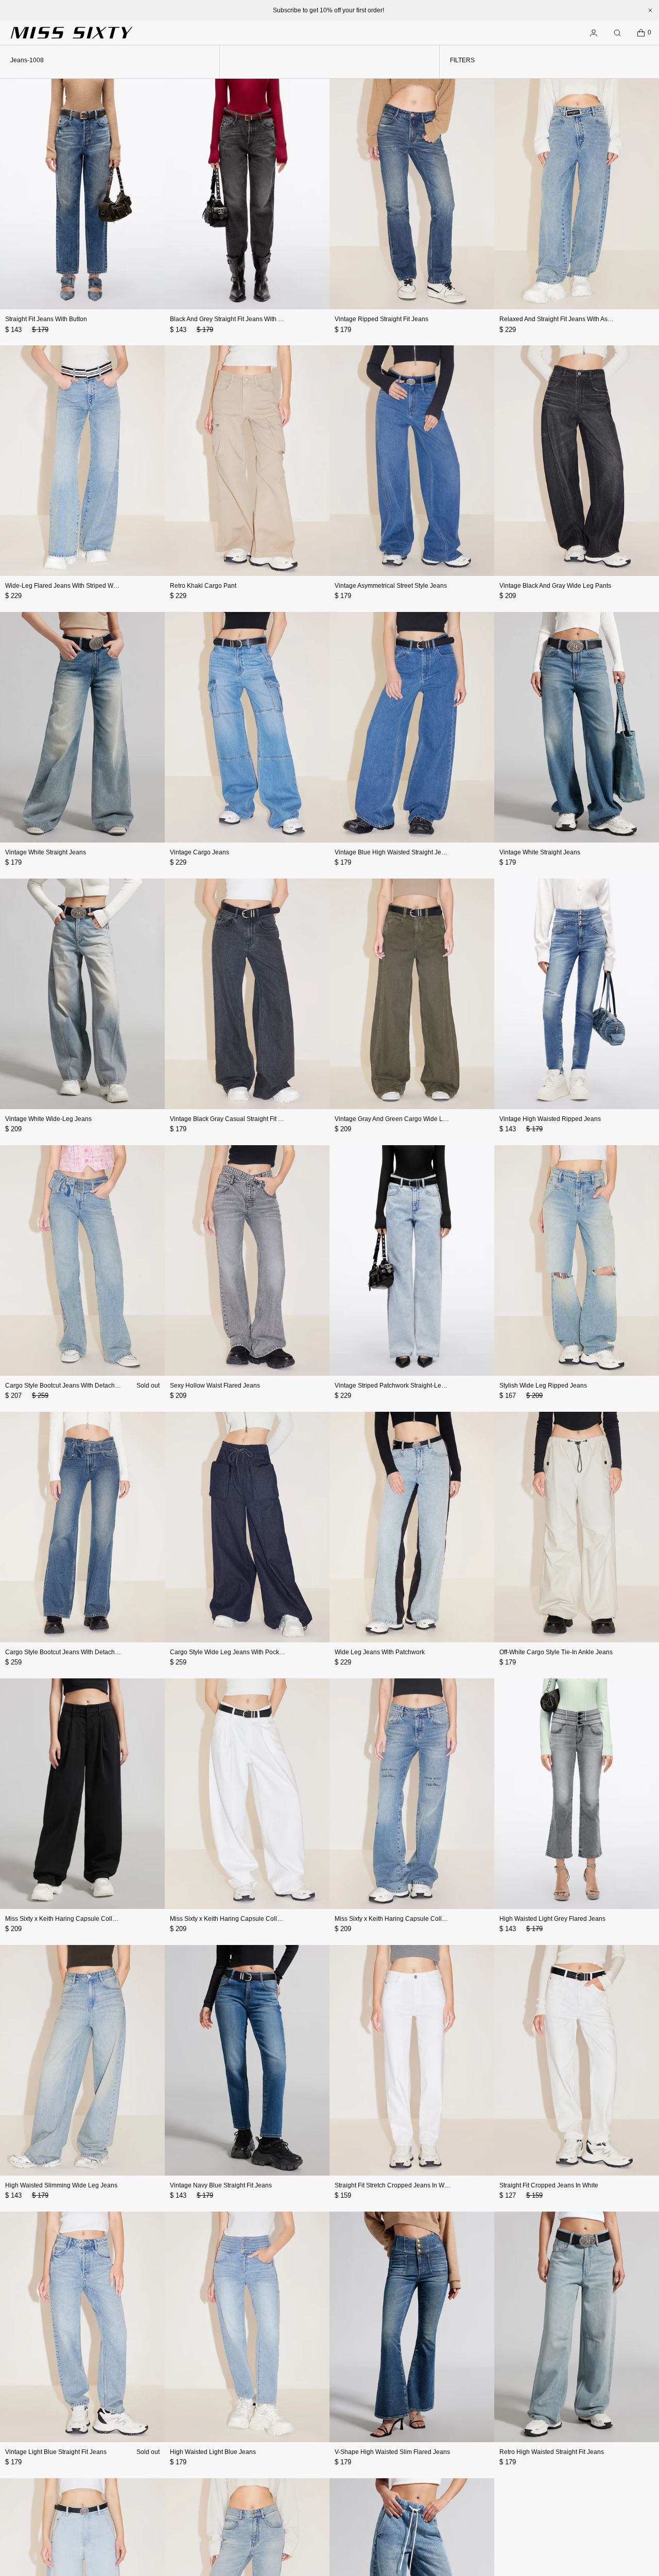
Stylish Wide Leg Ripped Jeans (543, 1386)
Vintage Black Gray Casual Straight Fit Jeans (232, 1119)
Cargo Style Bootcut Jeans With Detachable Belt (72, 1386)
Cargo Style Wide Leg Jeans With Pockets (229, 1652)
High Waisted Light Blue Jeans (213, 2452)
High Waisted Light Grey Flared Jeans (552, 1919)
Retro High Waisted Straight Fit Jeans (552, 2452)
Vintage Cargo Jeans (200, 852)
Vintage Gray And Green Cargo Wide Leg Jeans (402, 1119)
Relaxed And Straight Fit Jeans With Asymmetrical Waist (577, 319)
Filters (462, 60)
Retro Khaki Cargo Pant (203, 586)
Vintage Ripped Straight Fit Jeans (381, 319)
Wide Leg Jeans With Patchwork (380, 1652)
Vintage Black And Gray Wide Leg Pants (555, 586)
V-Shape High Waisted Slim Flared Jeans (392, 2452)
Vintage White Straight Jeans (46, 852)
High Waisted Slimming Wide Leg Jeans (61, 2185)
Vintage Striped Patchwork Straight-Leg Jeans (399, 1386)
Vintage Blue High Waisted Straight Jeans (393, 852)
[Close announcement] (650, 10)
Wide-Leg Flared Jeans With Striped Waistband (71, 586)
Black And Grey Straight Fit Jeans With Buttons (235, 319)
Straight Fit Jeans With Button (46, 319)
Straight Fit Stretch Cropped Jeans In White (395, 2185)
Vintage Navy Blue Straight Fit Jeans (221, 2185)
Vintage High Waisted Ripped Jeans (550, 1119)
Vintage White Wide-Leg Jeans (48, 1119)
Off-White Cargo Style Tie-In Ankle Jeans (556, 1652)
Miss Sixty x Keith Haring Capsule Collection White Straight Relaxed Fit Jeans (278, 1919)
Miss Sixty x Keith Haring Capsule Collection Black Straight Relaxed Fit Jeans (113, 1919)
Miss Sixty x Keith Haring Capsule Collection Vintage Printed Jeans (428, 1919)
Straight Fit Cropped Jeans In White (549, 2185)
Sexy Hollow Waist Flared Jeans (215, 1386)
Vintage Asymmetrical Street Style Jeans (391, 586)
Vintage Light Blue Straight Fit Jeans (56, 2452)
